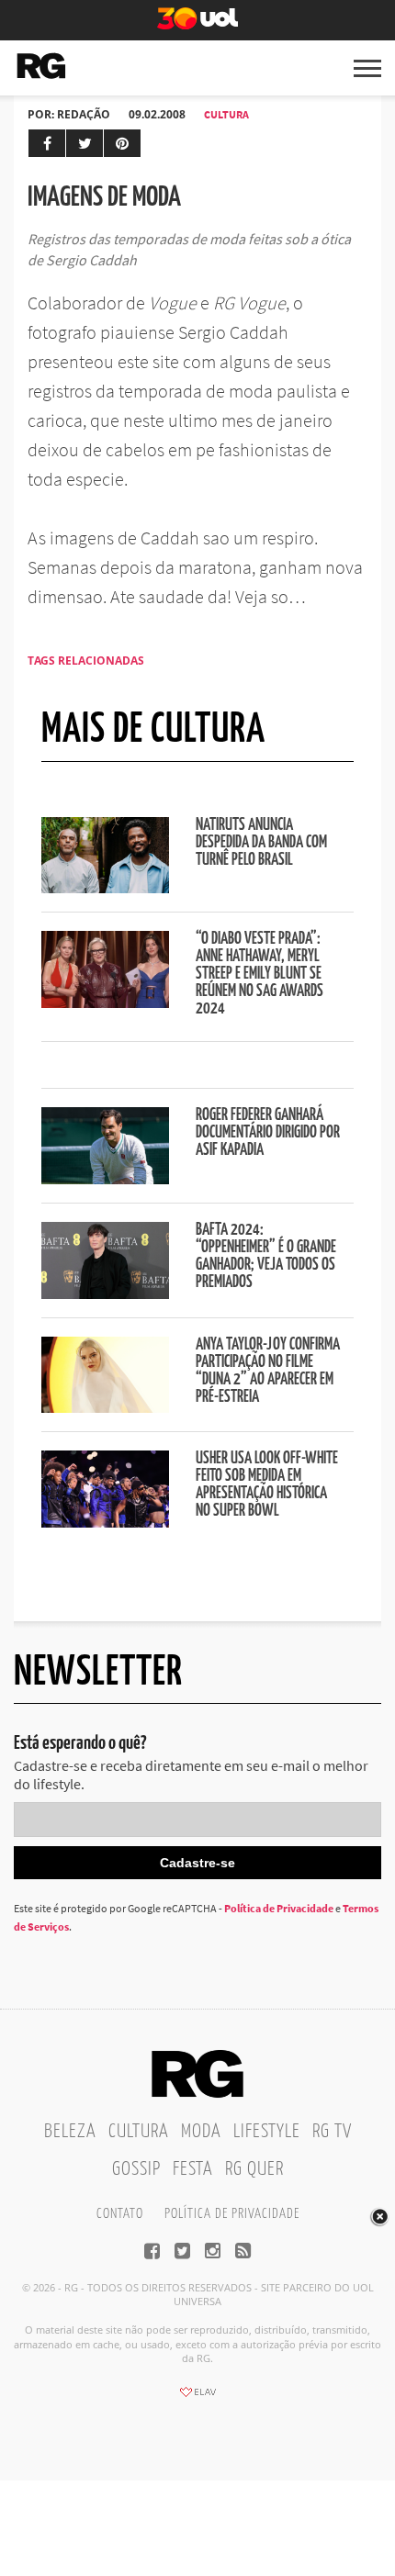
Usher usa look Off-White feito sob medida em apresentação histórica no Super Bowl (267, 1485)
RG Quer (254, 2169)
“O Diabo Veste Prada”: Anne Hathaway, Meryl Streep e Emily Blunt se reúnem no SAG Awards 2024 (260, 974)
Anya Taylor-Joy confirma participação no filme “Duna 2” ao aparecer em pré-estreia (268, 1371)
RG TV (332, 2132)
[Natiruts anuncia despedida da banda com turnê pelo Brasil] (105, 888)
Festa (193, 2169)
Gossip (136, 2169)
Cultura (226, 114)
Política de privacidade (232, 2214)
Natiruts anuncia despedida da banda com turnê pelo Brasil (261, 843)
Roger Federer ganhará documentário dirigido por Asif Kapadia (268, 1133)
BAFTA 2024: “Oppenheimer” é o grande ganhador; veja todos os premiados (266, 1256)
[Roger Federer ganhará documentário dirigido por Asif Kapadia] (105, 1179)
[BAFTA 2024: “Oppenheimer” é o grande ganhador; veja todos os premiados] (105, 1294)
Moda (201, 2132)
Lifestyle (267, 2132)
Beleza (70, 2132)
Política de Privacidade (279, 1908)
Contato (120, 2214)
